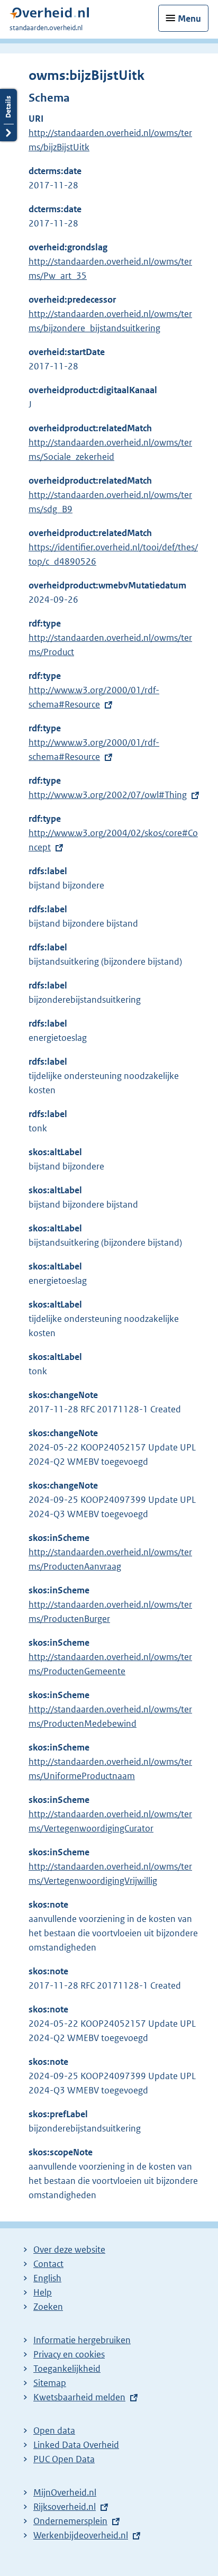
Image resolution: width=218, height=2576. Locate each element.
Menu (189, 19)
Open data (54, 2430)
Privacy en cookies (69, 2354)
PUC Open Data (64, 2459)
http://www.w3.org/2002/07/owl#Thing (108, 795)
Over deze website (69, 2250)
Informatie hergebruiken (82, 2340)
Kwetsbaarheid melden (79, 2397)
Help (43, 2292)
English (47, 2278)
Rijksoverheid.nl (65, 2507)
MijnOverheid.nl (65, 2492)
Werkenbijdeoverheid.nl (81, 2535)
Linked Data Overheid (76, 2445)
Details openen (8, 115)
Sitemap (50, 2383)
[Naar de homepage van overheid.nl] (49, 16)
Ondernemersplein (70, 2521)
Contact (48, 2264)
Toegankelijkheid (67, 2369)
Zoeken (48, 2307)
